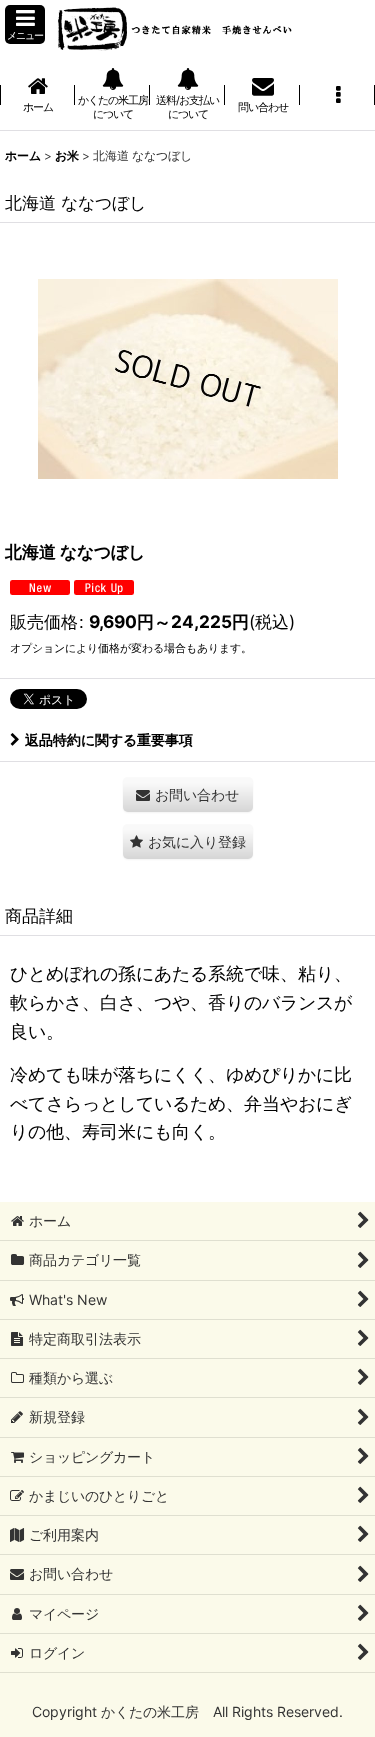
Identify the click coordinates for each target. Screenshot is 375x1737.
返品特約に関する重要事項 (109, 739)
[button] (25, 24)
